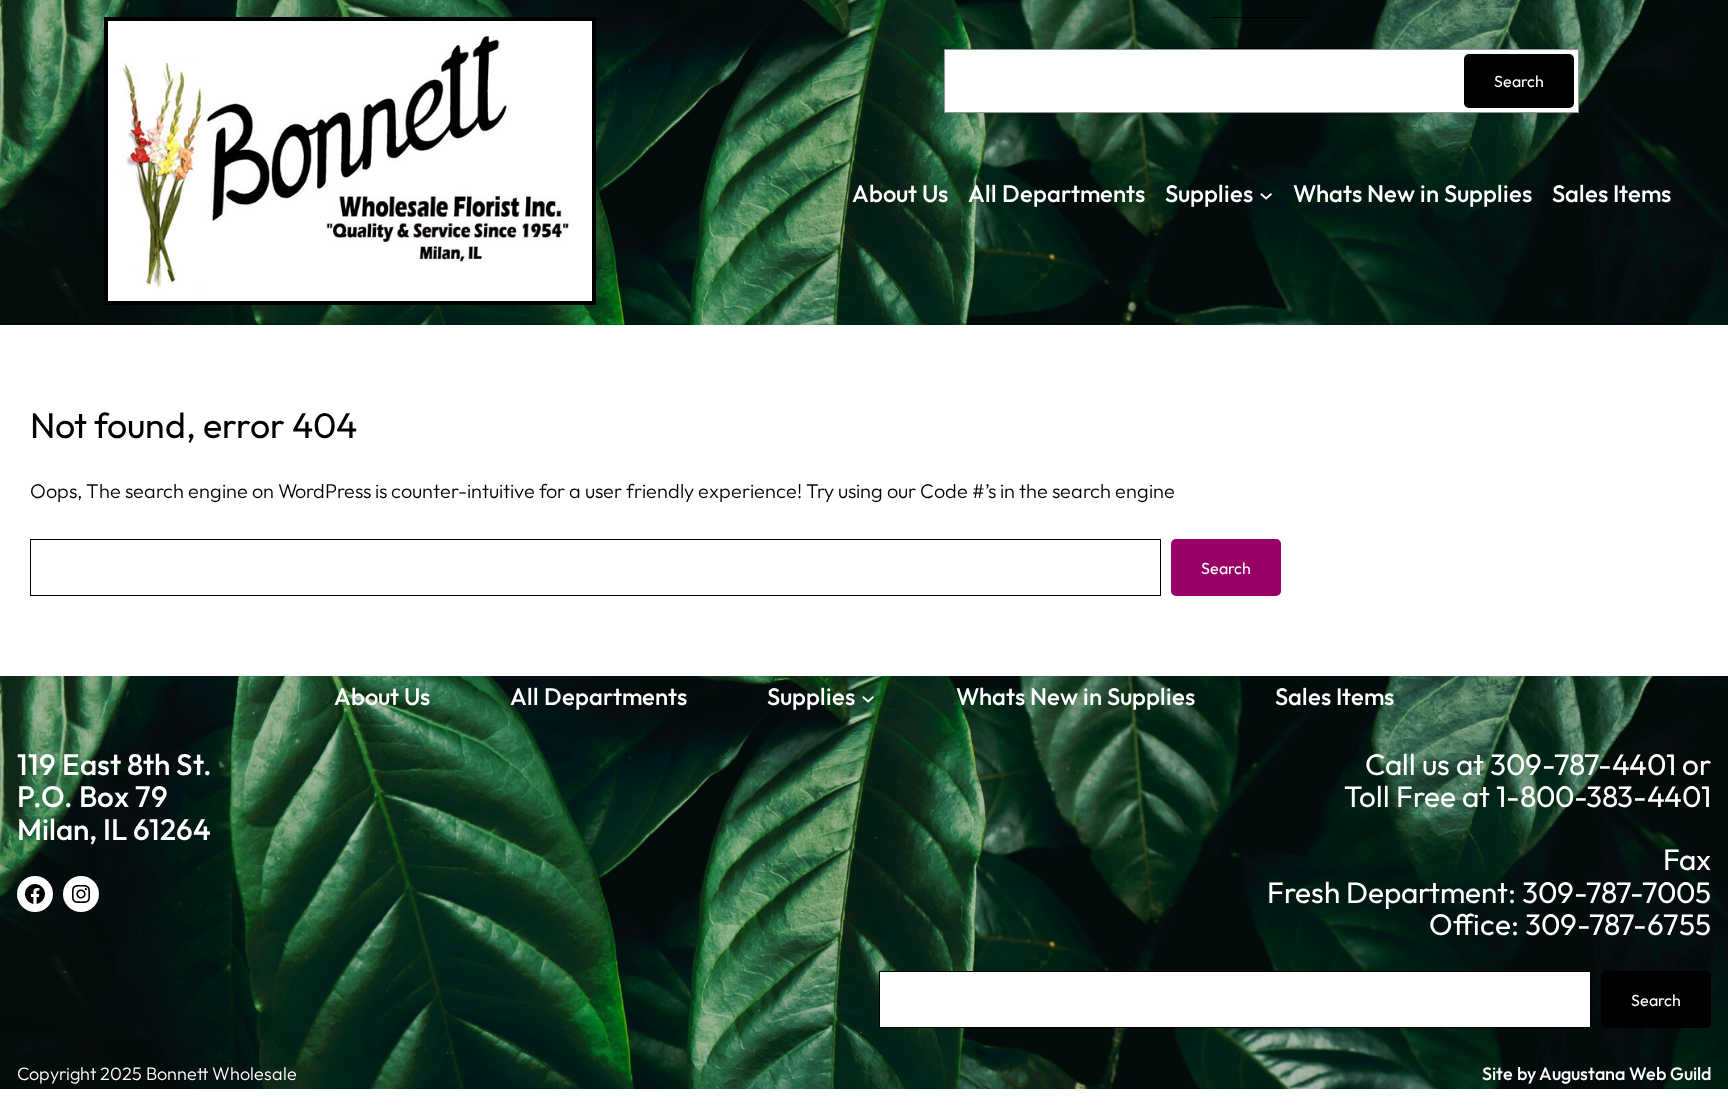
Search (1519, 81)
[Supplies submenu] (1266, 194)
